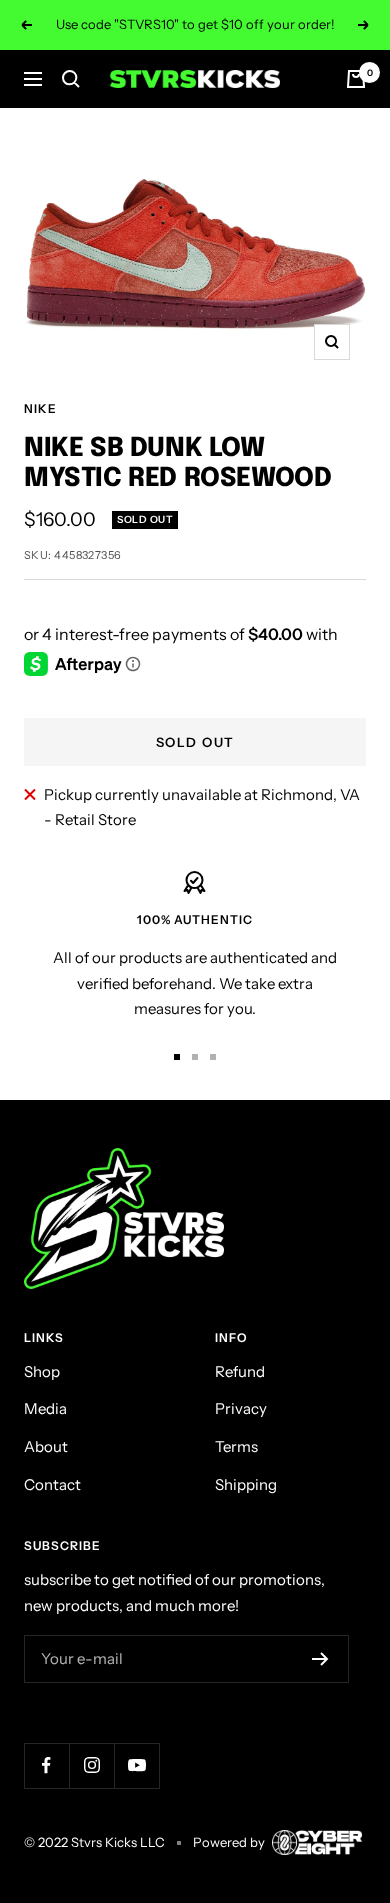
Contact (52, 1484)
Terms (236, 1446)
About (46, 1446)
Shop (42, 1371)
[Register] (320, 1659)
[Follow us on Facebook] (46, 1765)
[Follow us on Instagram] (91, 1765)
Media (45, 1408)
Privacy (241, 1408)
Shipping (246, 1484)
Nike (40, 408)
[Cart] (356, 79)
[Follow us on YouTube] (136, 1765)
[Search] (71, 79)
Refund (240, 1371)
